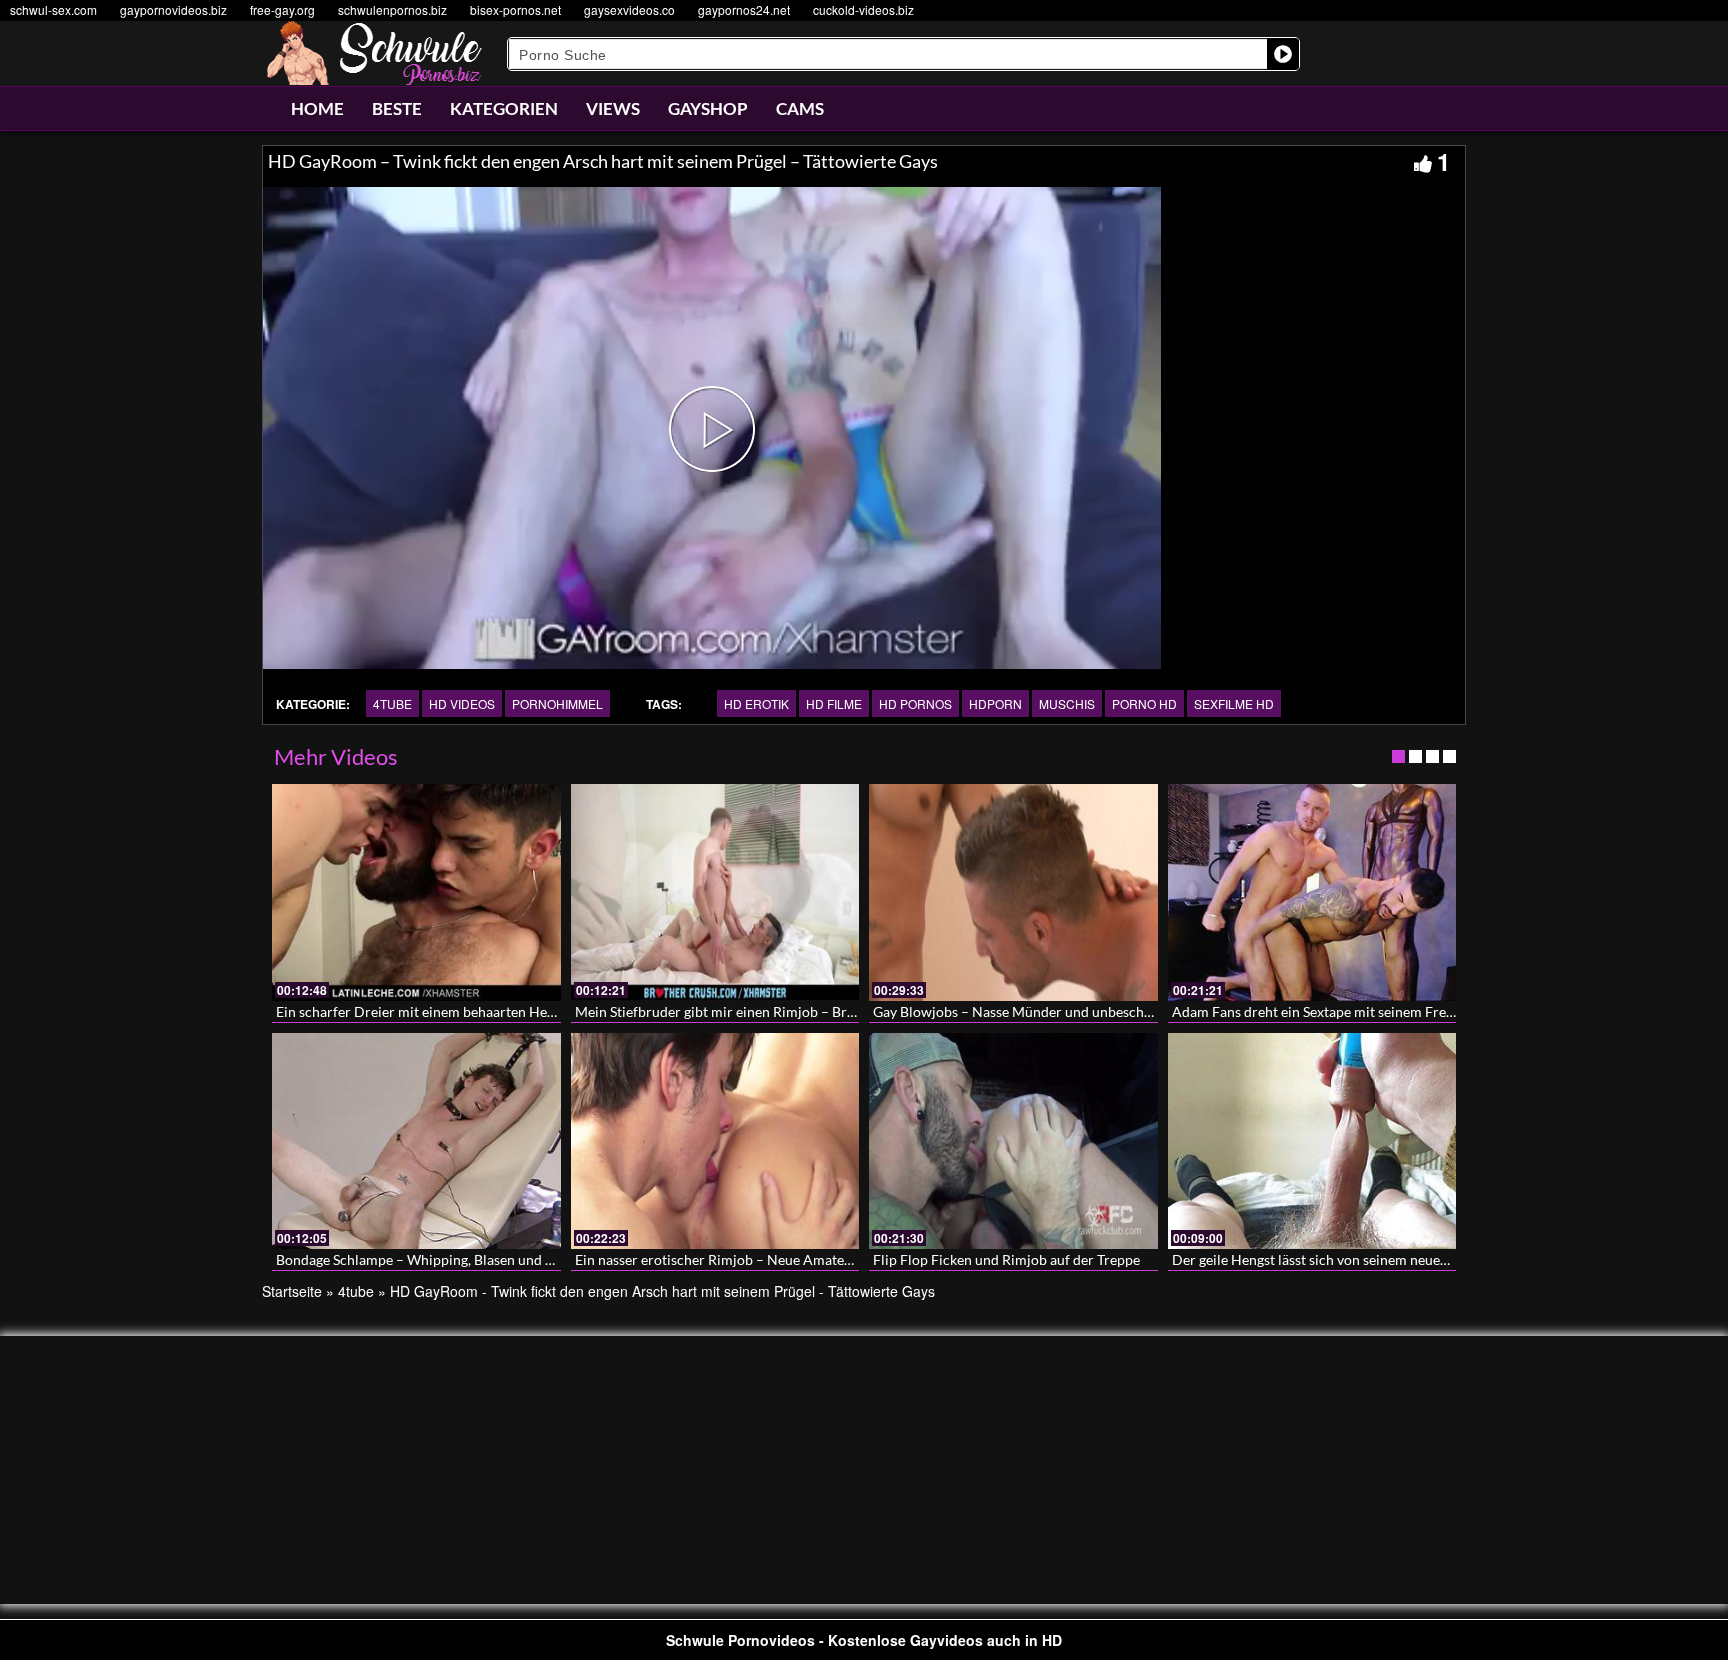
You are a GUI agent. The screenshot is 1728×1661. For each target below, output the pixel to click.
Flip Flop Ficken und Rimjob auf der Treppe (1006, 1259)
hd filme (834, 703)
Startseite (292, 1291)
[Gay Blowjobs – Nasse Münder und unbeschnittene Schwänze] (1013, 892)
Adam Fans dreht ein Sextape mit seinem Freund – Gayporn (1355, 1011)
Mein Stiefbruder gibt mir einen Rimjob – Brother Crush (748, 1011)
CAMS (800, 108)
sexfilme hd (1234, 703)
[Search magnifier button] (1283, 54)
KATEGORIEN (504, 108)
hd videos (462, 703)
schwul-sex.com (53, 9)
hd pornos (915, 703)
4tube (392, 703)
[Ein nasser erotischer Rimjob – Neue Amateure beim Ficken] (715, 1141)
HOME (317, 108)
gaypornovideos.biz (173, 9)
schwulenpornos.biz (392, 9)
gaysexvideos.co (629, 9)
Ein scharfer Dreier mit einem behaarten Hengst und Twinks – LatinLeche (501, 1011)
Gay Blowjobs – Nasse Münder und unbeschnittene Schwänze (1062, 1011)
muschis (1067, 703)
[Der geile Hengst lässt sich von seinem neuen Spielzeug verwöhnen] (1312, 1141)
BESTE (397, 108)
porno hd (1144, 703)
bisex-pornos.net (515, 9)
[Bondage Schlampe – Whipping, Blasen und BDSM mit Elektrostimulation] (416, 1141)
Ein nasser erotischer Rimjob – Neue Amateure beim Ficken (759, 1259)
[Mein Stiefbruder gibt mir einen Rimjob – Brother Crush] (715, 892)
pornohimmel (557, 703)
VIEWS (613, 108)
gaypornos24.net (744, 9)
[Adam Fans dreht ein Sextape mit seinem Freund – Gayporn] (1312, 892)
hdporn (995, 703)
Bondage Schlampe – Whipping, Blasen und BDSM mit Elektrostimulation (502, 1259)
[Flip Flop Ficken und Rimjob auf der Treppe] (1013, 1141)
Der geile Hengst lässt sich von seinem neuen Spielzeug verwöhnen (1377, 1259)
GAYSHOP (708, 108)
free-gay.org (282, 9)
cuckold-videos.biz (863, 9)
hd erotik (756, 703)
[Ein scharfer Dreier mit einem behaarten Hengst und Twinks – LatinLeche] (416, 892)
